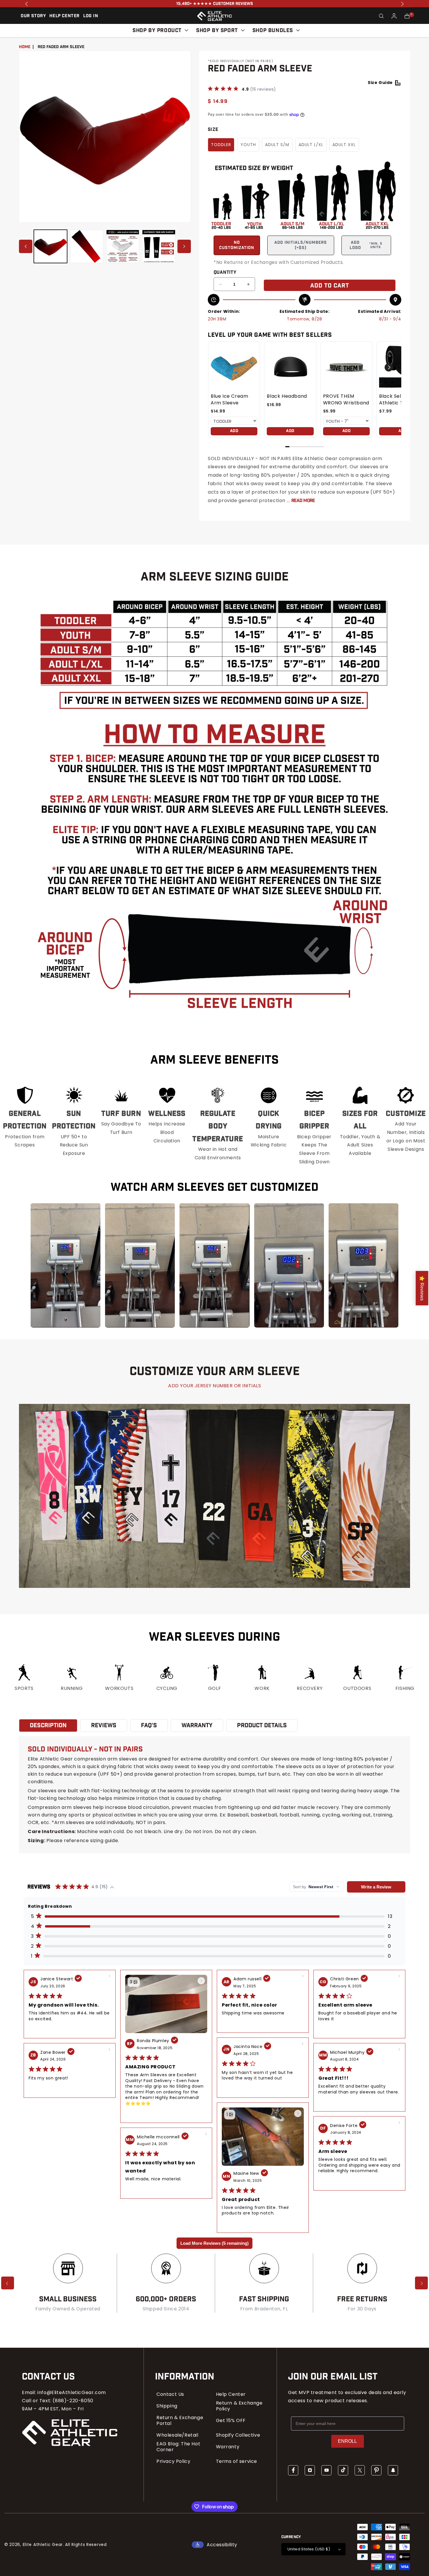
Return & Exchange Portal (180, 2421)
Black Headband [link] (287, 396)
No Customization (237, 245)
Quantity (225, 273)
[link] (234, 367)
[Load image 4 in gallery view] (159, 246)
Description (48, 1725)
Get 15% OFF (231, 2421)
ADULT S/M (277, 145)
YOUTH (248, 145)
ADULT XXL (344, 145)
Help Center (231, 2394)
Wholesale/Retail (177, 2435)
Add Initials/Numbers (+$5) (301, 245)
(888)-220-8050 (73, 2401)
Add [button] (234, 431)
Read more (303, 501)
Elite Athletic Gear (43, 2545)
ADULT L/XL (311, 145)
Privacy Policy (173, 2461)
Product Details (262, 1725)
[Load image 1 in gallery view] (50, 246)
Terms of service (237, 2461)
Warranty (228, 2447)
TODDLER (221, 145)
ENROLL (347, 2441)
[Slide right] (184, 246)
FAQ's (149, 1725)
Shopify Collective (238, 2435)
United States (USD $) (309, 2549)
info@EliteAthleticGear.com (72, 2392)
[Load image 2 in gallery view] (87, 246)
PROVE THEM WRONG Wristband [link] (346, 399)
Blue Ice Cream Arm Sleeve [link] (229, 399)
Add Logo (366, 245)
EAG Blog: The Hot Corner (178, 2447)
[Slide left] (26, 246)
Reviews (104, 1725)
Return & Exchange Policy (239, 2406)
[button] (381, 16)
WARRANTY (197, 1725)
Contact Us (170, 2394)
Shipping (167, 2406)
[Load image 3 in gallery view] (123, 246)
